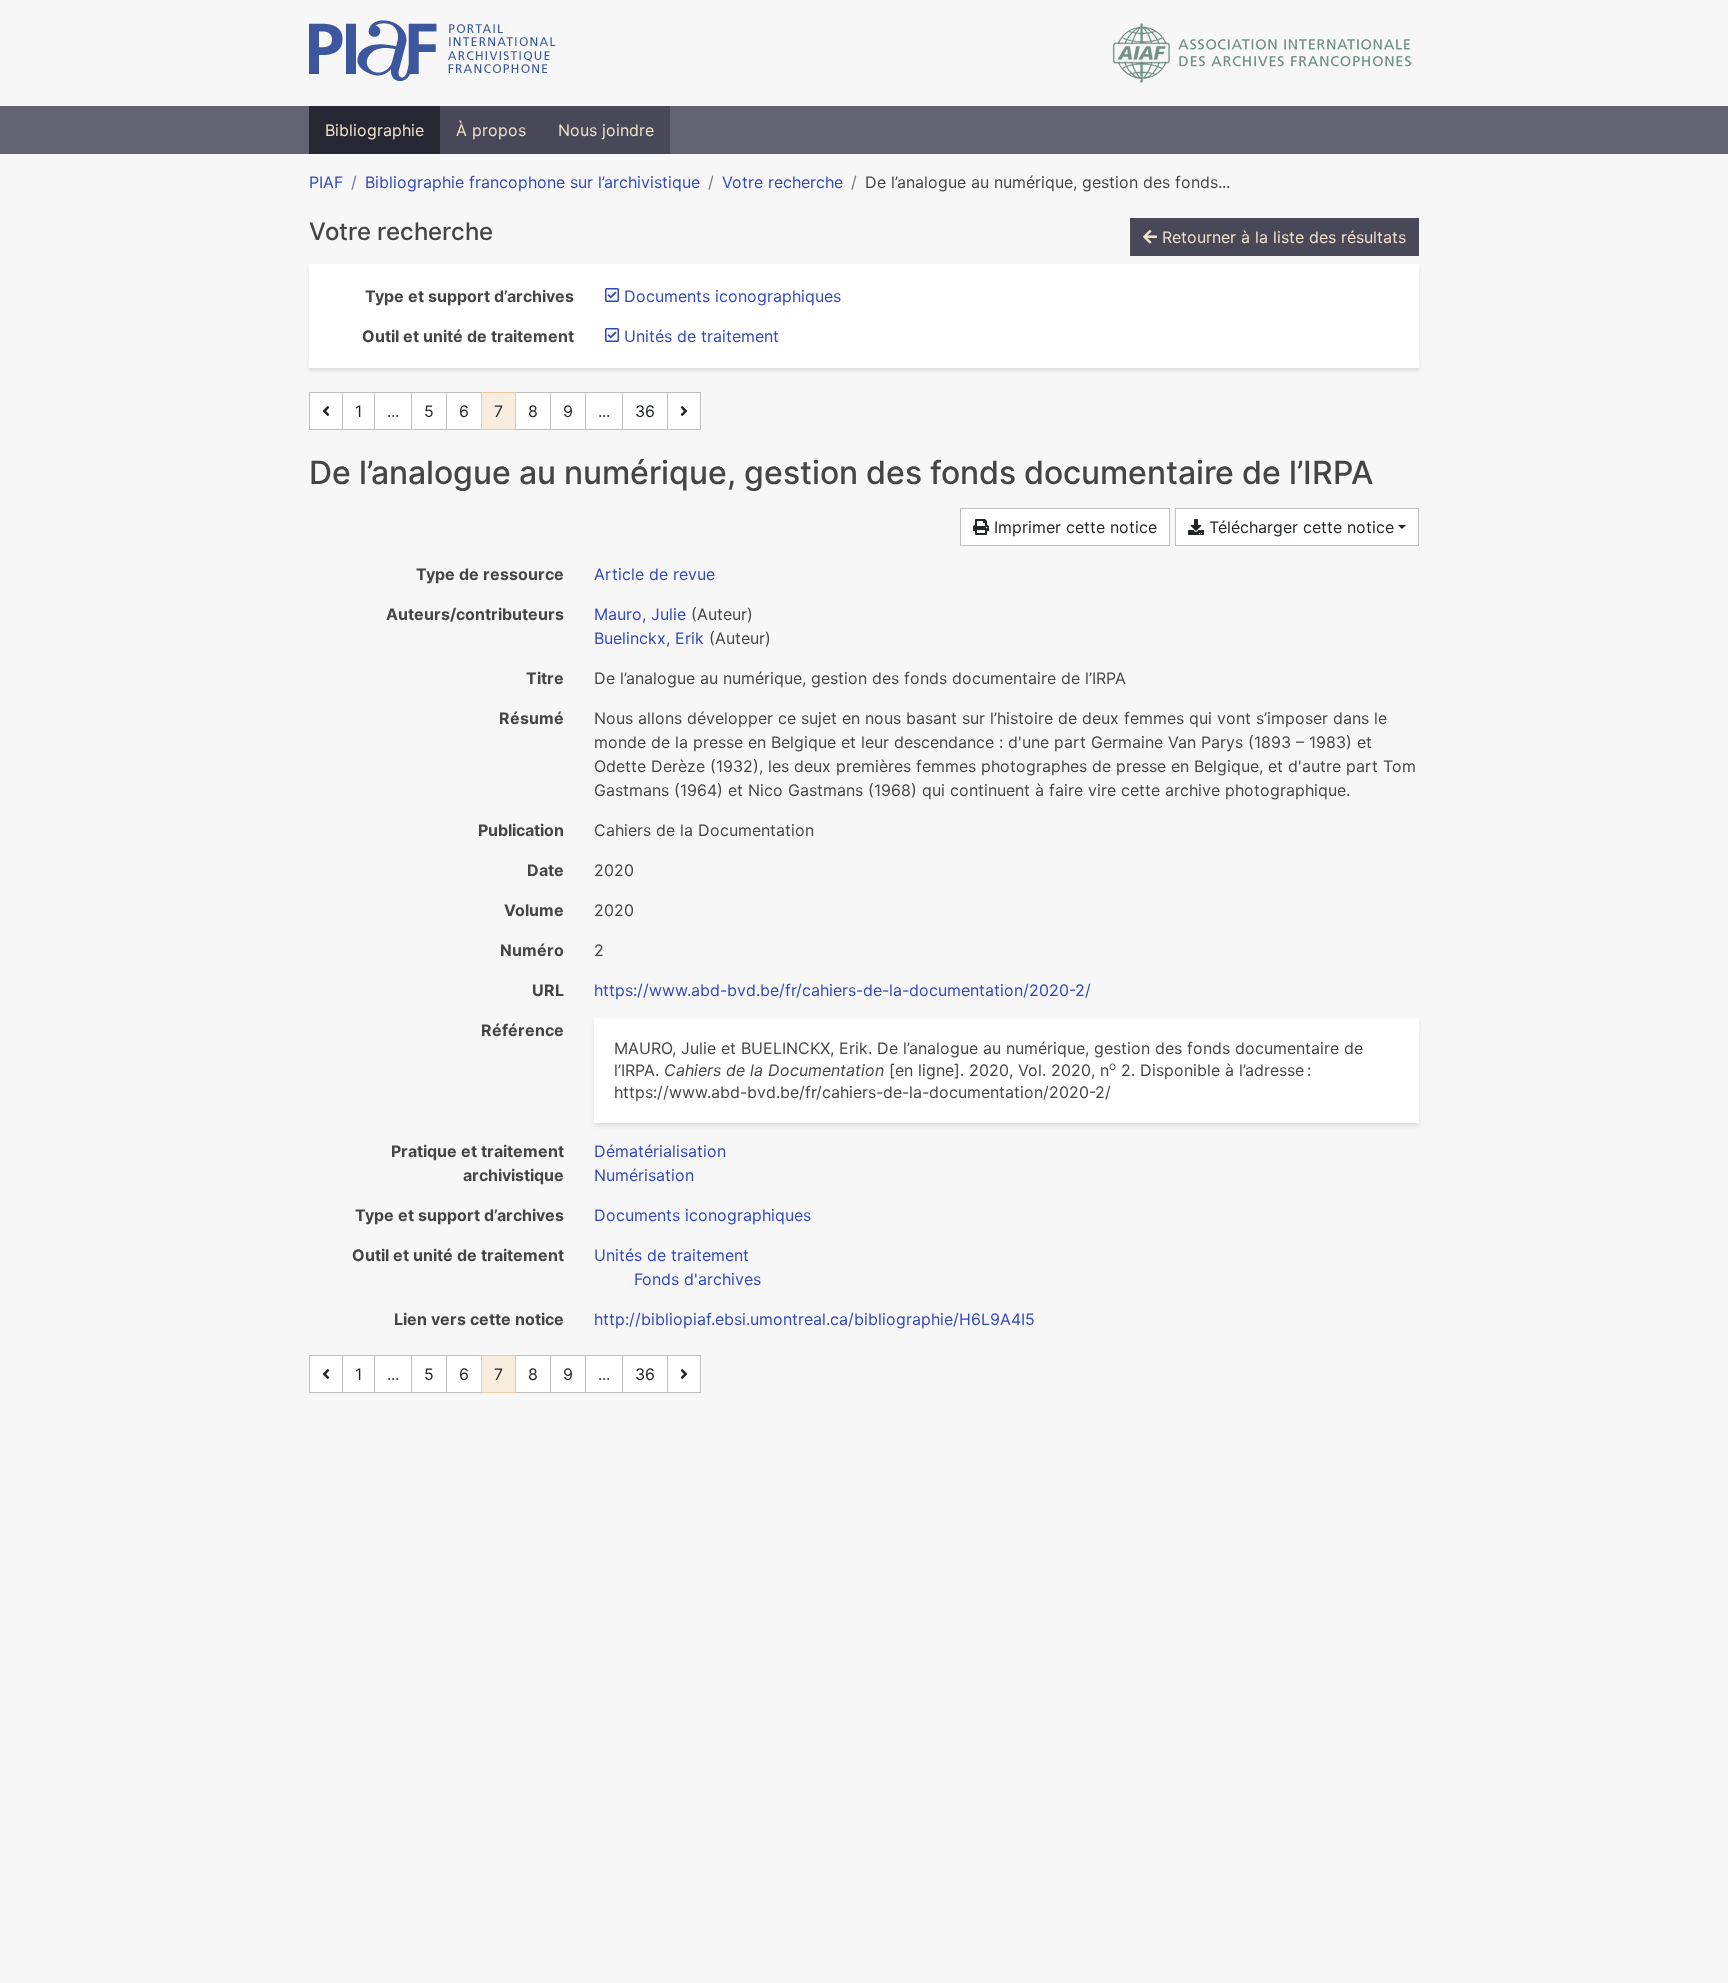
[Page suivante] (684, 411)
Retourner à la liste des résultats (1281, 237)
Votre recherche (782, 182)
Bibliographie (374, 130)
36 (645, 411)
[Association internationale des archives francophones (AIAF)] (1262, 53)
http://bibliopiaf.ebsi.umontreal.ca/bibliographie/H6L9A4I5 (814, 1319)
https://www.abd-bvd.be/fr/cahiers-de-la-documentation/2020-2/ (842, 990)
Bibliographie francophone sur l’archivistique (532, 182)
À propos (491, 130)
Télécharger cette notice (1299, 527)
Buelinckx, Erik (649, 638)
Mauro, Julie (640, 614)
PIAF (326, 182)
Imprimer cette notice (1073, 527)
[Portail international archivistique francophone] (432, 53)
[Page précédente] (326, 411)
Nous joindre (606, 130)
